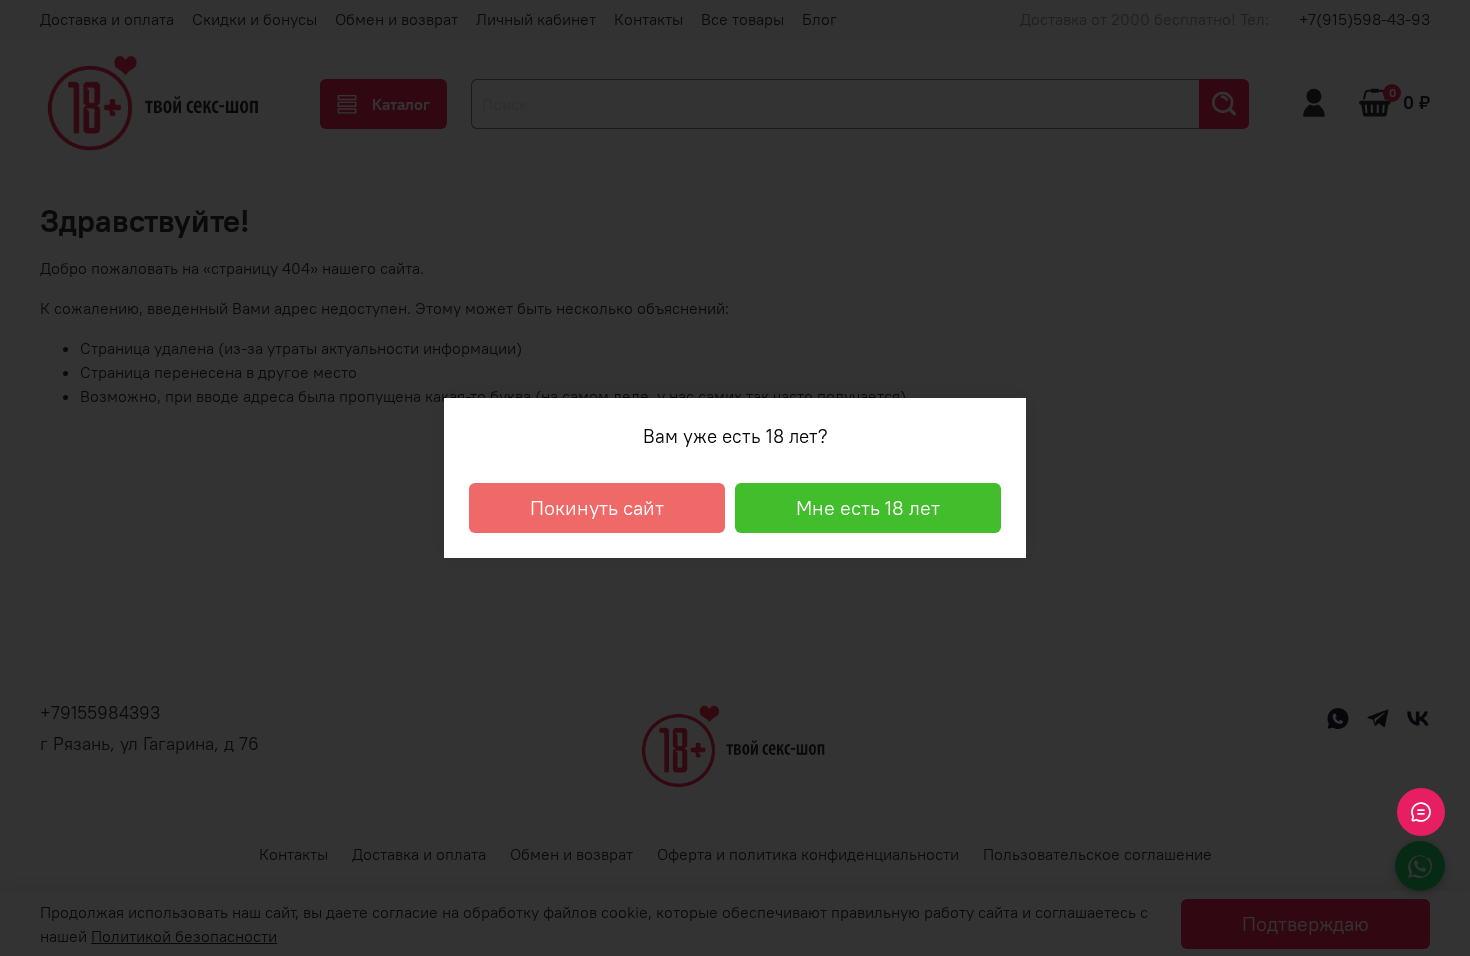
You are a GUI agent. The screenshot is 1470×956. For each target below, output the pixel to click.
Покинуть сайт (597, 507)
